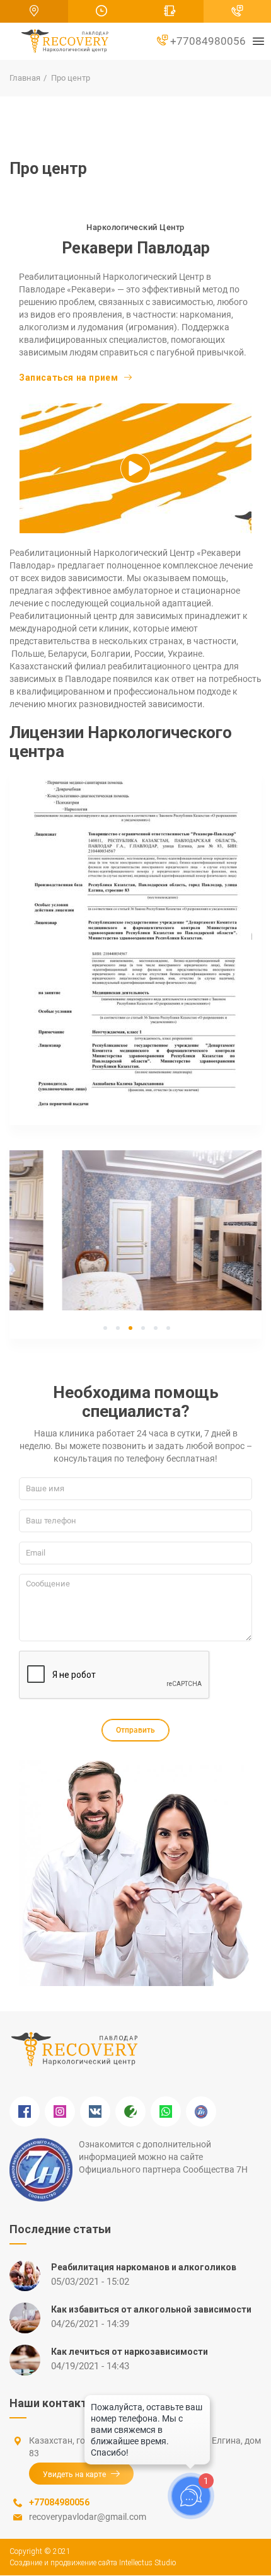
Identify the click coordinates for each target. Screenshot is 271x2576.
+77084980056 (207, 41)
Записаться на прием (68, 378)
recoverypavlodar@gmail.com (88, 2517)
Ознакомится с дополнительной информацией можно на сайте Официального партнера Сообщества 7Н (163, 2157)
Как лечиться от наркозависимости (130, 2352)
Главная (25, 78)
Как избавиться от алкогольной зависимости (151, 2309)
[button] (135, 858)
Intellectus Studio (147, 2563)
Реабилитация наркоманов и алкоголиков (144, 2267)
